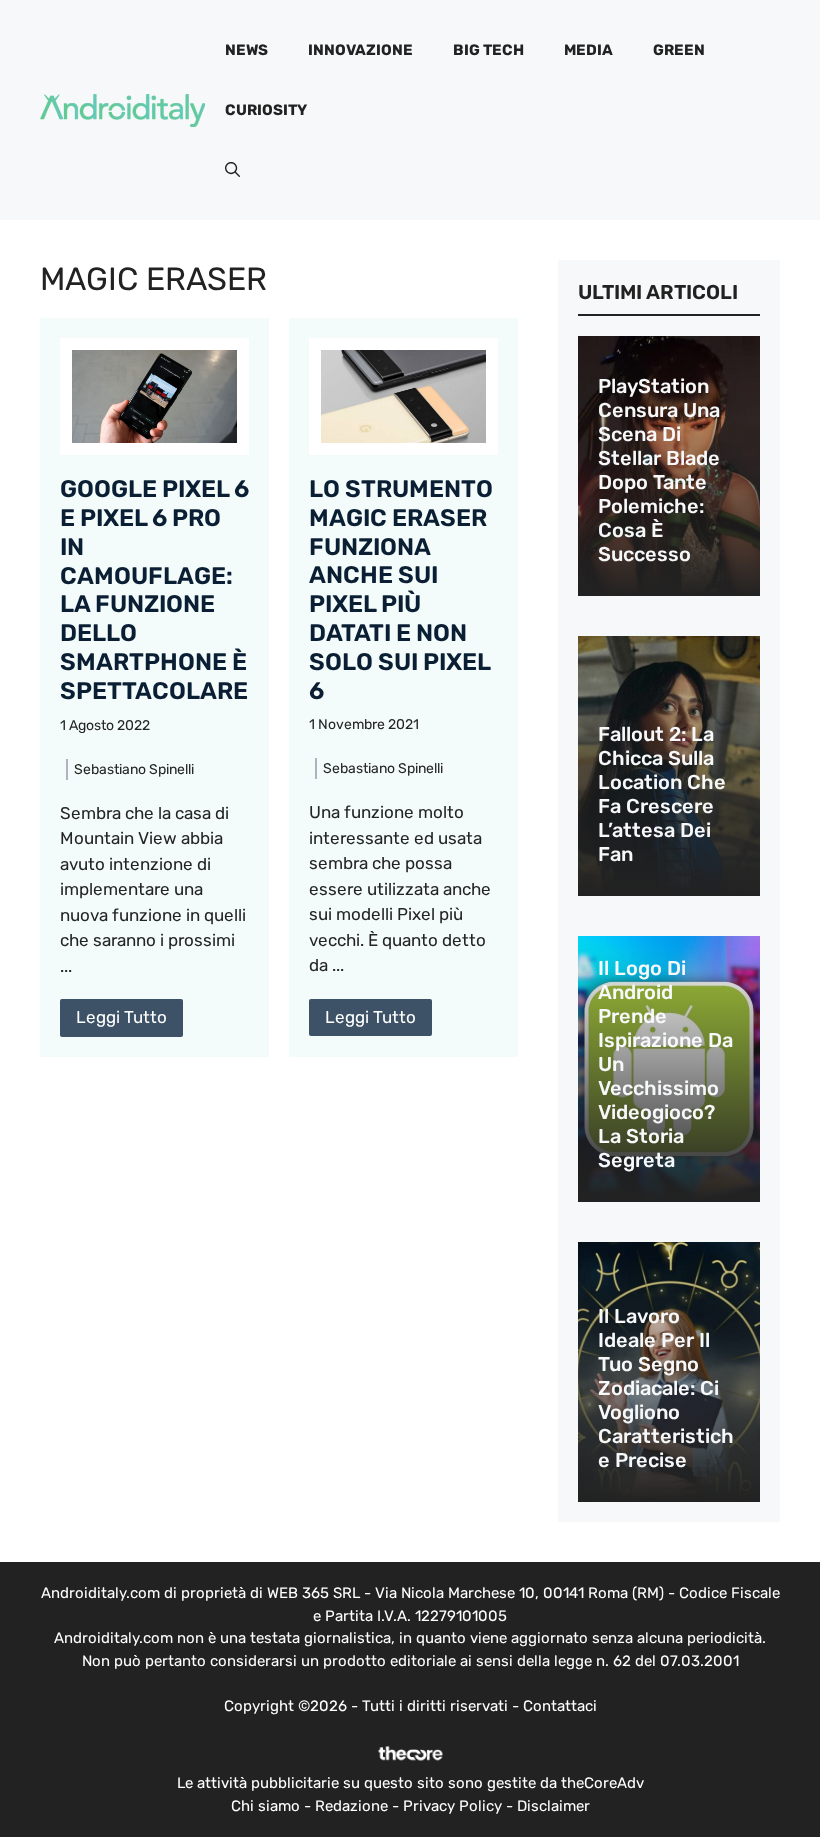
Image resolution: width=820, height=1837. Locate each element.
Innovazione (360, 50)
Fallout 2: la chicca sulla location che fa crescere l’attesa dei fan (662, 794)
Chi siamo (265, 1806)
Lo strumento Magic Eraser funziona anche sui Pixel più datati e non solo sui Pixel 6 (401, 590)
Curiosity (266, 110)
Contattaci (560, 1706)
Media (588, 50)
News (246, 50)
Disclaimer (553, 1806)
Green (679, 50)
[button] (232, 170)
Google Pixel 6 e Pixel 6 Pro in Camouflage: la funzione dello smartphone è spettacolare (154, 590)
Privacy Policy (452, 1806)
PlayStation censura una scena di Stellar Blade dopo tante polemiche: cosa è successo (659, 470)
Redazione (351, 1806)
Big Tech (488, 50)
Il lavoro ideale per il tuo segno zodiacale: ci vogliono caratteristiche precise (666, 1388)
